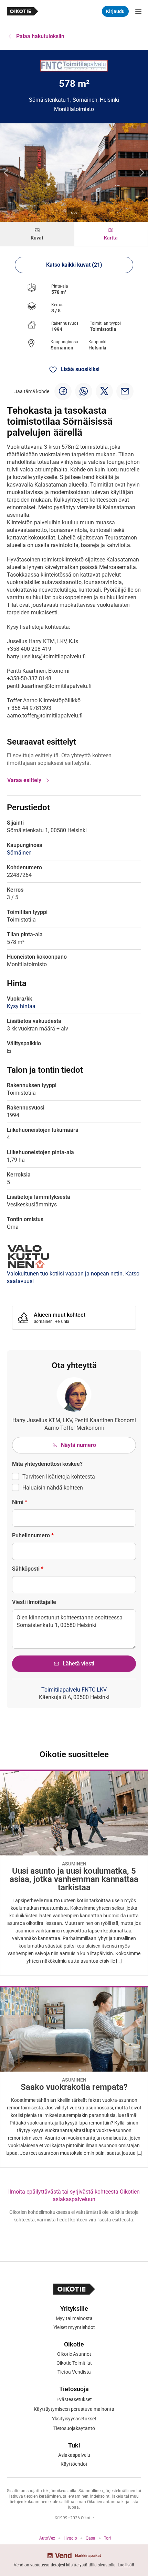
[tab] (37, 234)
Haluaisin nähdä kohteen (53, 1488)
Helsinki (97, 348)
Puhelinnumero (33, 1535)
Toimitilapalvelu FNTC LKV (74, 1690)
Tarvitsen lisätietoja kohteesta (59, 1477)
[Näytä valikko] (138, 11)
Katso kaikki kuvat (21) (74, 265)
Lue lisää (126, 2565)
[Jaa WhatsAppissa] (84, 391)
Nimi (20, 1502)
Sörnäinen (62, 348)
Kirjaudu (115, 11)
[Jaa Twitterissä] (104, 391)
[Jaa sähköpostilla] (125, 391)
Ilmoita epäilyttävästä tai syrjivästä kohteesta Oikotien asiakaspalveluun (74, 2195)
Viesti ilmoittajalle (34, 1602)
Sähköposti (28, 1569)
